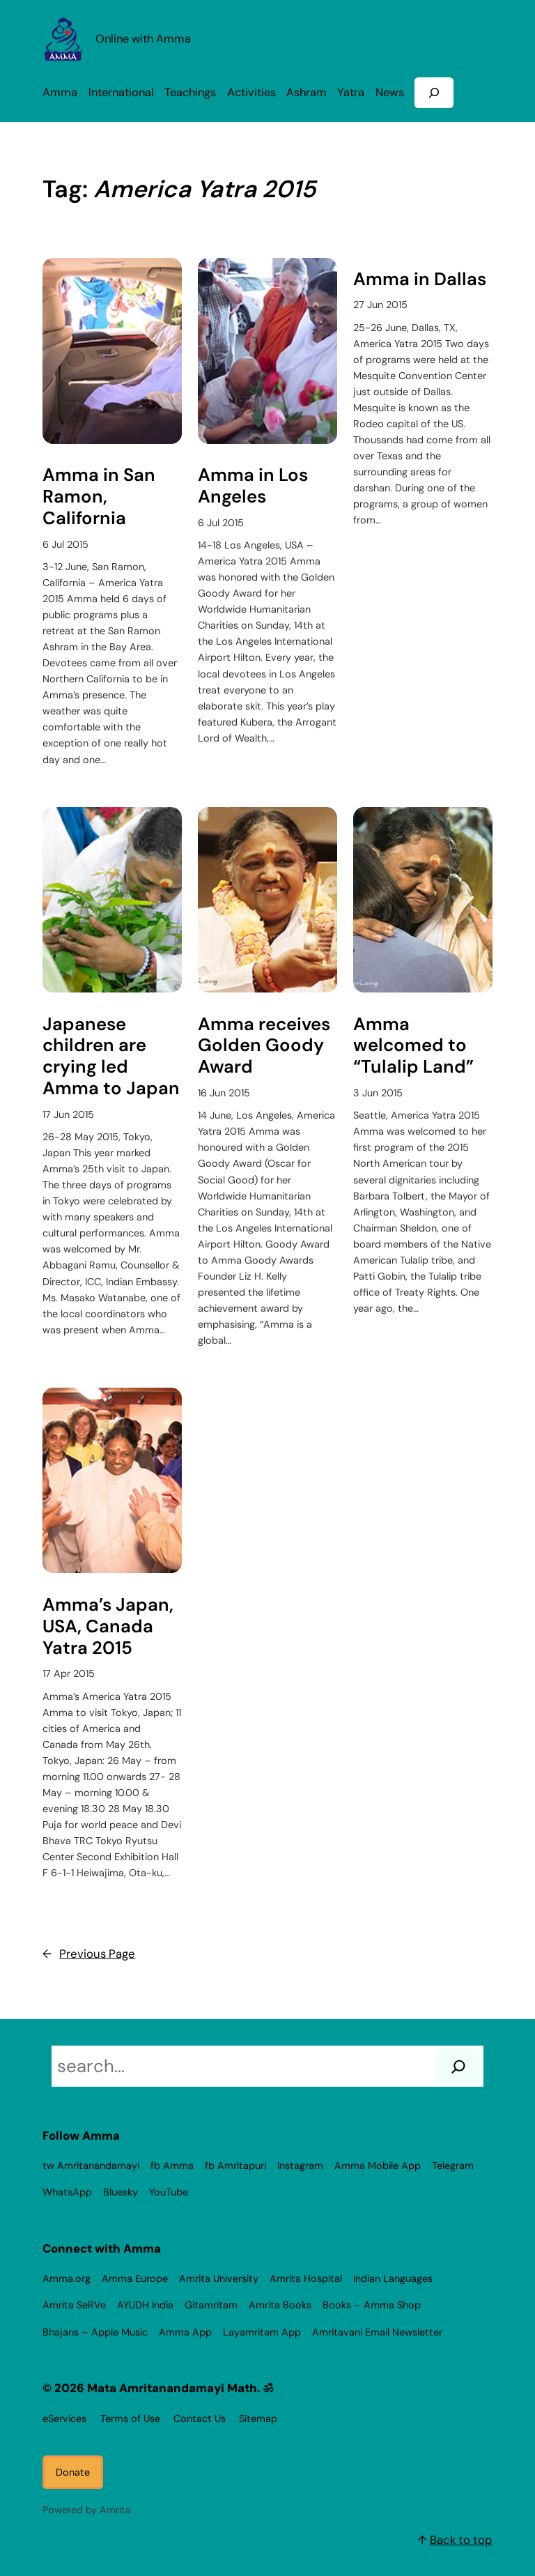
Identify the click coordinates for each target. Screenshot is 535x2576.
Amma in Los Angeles (253, 486)
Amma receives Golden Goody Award (264, 1046)
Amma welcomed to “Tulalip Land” (413, 1046)
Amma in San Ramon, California (99, 497)
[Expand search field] (434, 92)
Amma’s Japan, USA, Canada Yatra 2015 (108, 1627)
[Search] (458, 2066)
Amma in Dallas (420, 280)
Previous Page (89, 1954)
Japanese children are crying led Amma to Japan (111, 1057)
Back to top (461, 2540)
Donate (73, 2472)
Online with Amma (143, 39)
